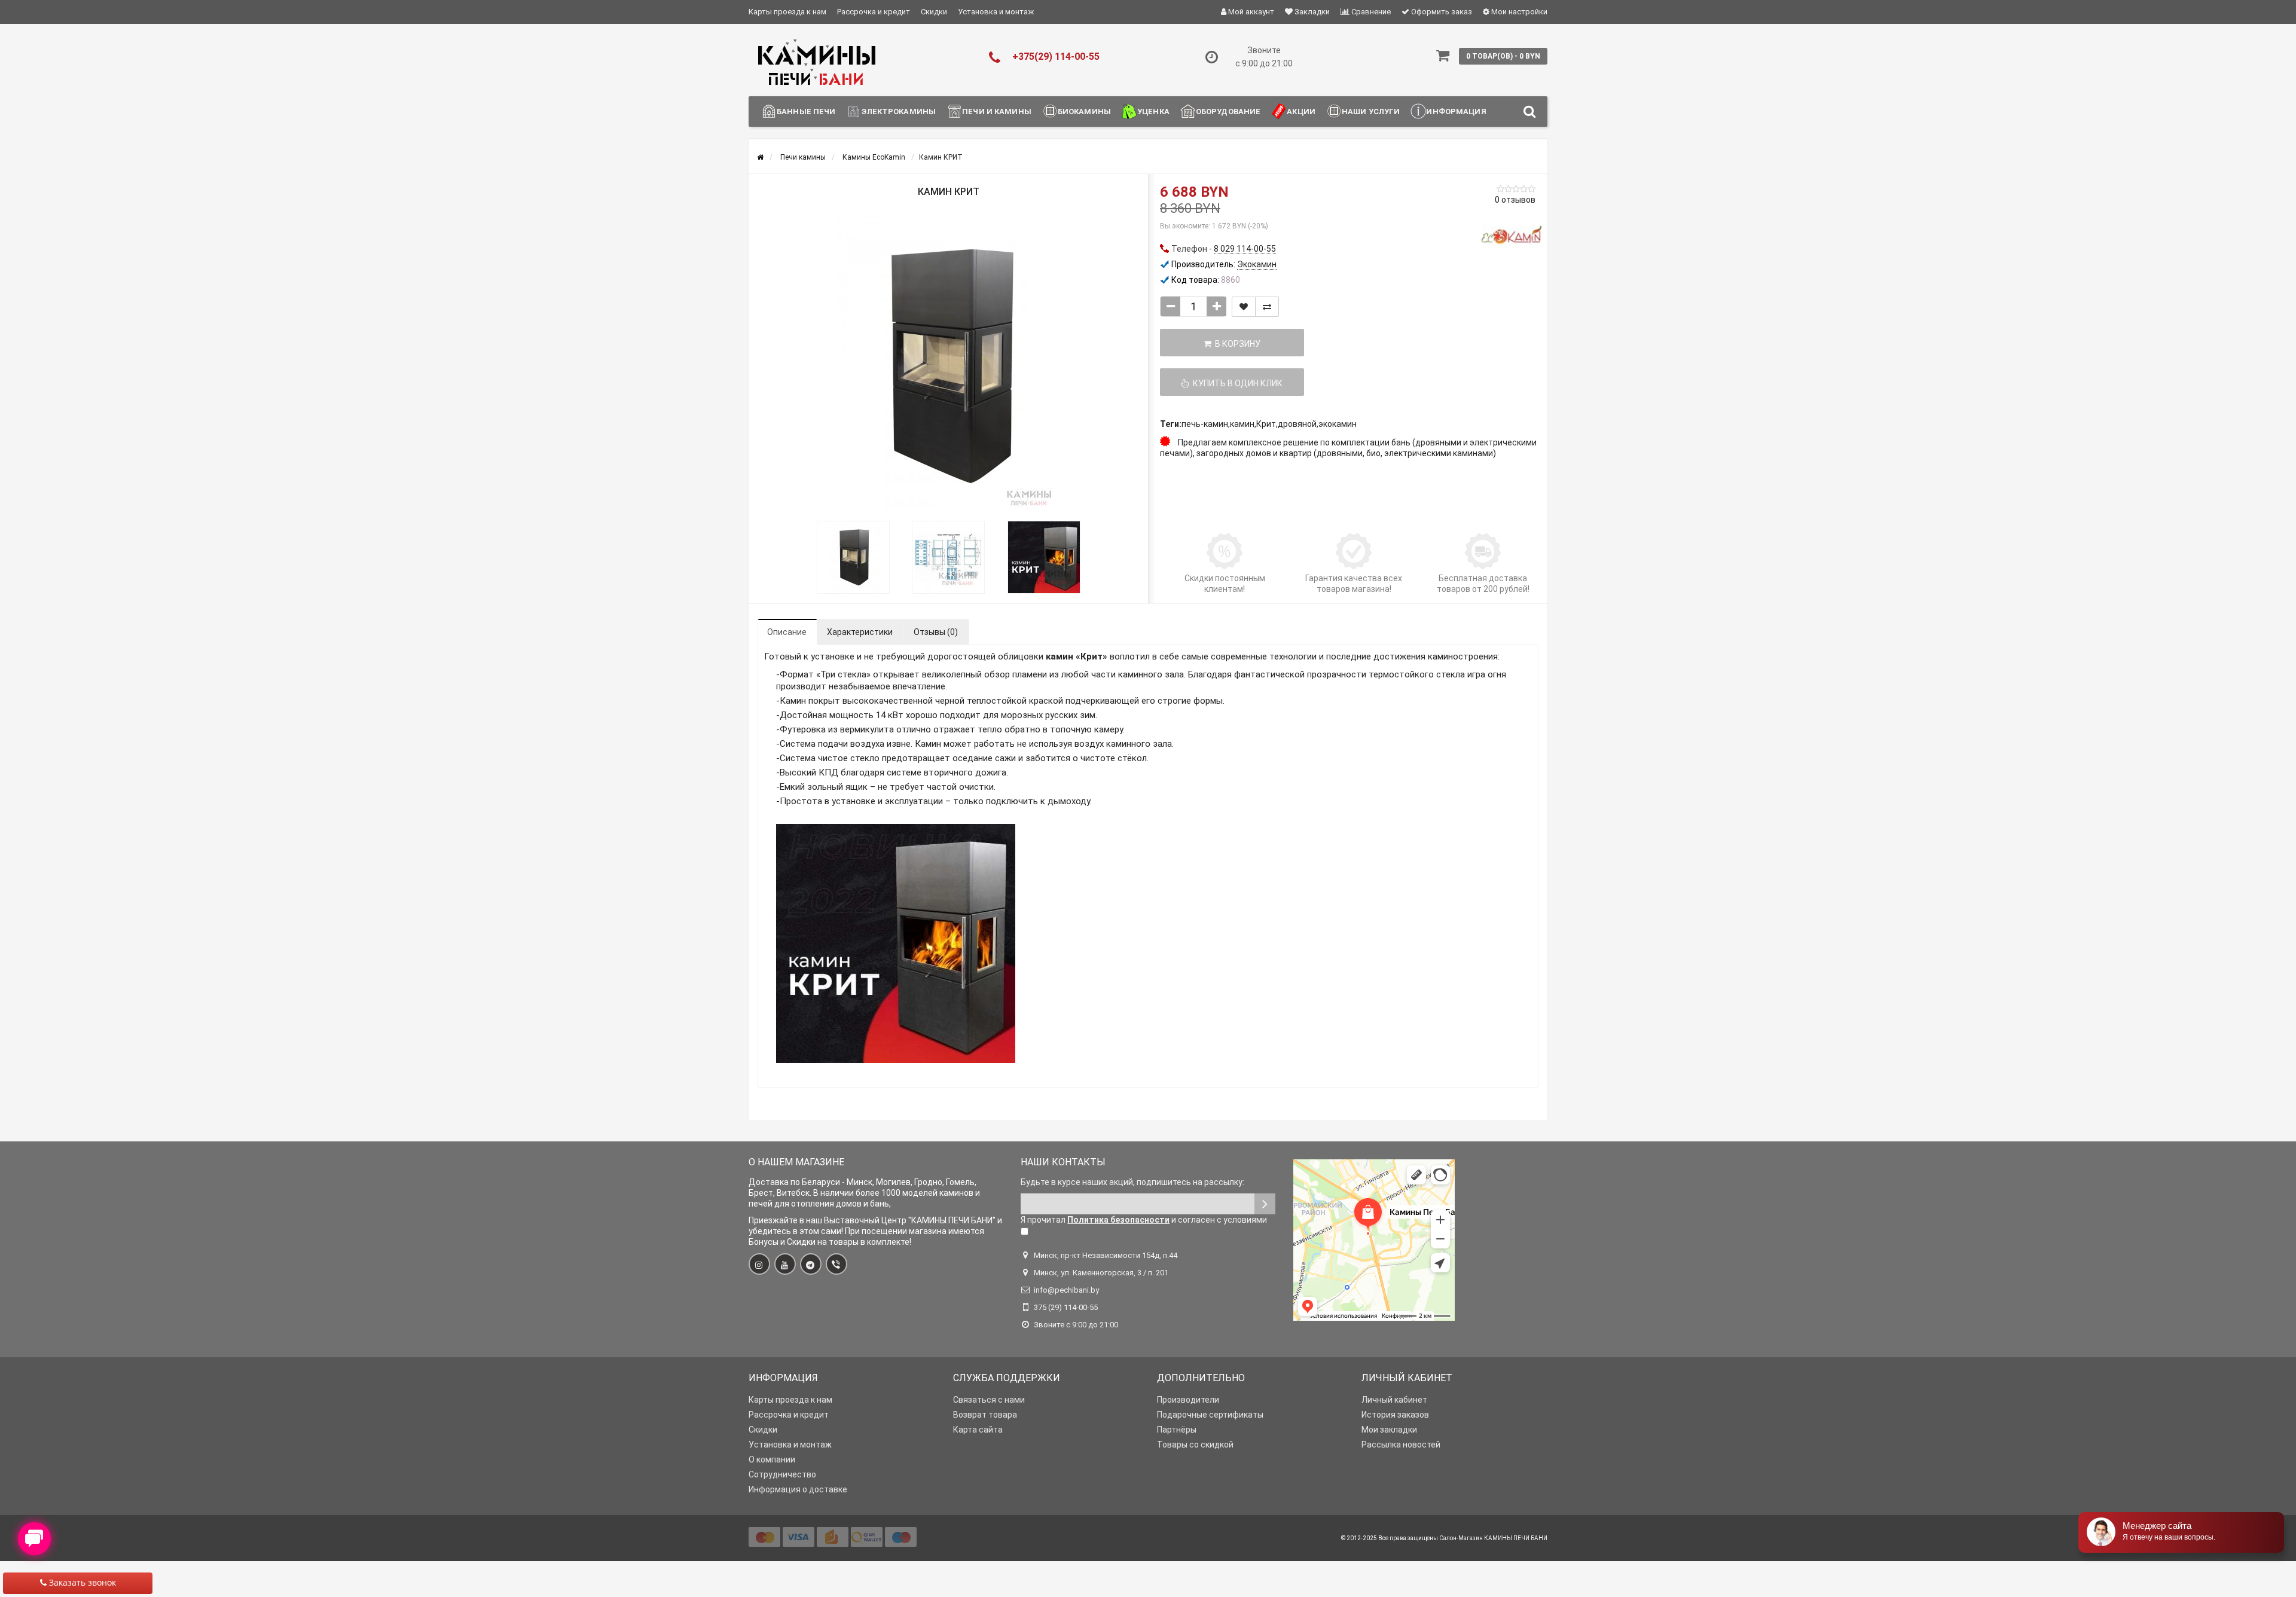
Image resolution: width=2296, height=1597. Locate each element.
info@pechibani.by (1066, 1290)
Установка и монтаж (996, 12)
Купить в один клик (1236, 383)
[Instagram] (759, 1264)
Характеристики (860, 632)
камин (1242, 424)
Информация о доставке (798, 1489)
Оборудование (1228, 112)
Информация (1456, 112)
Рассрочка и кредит (874, 12)
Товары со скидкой (1195, 1445)
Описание (787, 632)
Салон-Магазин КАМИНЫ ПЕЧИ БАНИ (1493, 1538)
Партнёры (1177, 1430)
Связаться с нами (989, 1400)
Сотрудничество (782, 1474)
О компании (772, 1459)
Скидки (934, 12)
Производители (1188, 1400)
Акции (1301, 112)
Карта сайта (978, 1430)
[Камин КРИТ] (948, 365)
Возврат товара (985, 1415)
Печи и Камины (997, 112)
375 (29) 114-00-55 (1066, 1307)
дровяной (1297, 424)
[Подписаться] (1265, 1204)
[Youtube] (785, 1264)
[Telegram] (811, 1264)
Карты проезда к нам (787, 12)
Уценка (1153, 112)
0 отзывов (1515, 200)
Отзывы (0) (936, 632)
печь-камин (1205, 424)
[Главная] (760, 157)
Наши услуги (1371, 112)
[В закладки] (1244, 307)
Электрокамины (899, 112)
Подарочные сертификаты (1210, 1415)
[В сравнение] (1267, 307)
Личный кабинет (1394, 1400)
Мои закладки (1389, 1430)
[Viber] (836, 1264)
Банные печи (806, 112)
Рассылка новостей (1401, 1445)
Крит (1266, 424)
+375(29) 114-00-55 (1056, 57)
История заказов (1395, 1415)
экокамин (1338, 424)
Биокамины (1084, 112)
